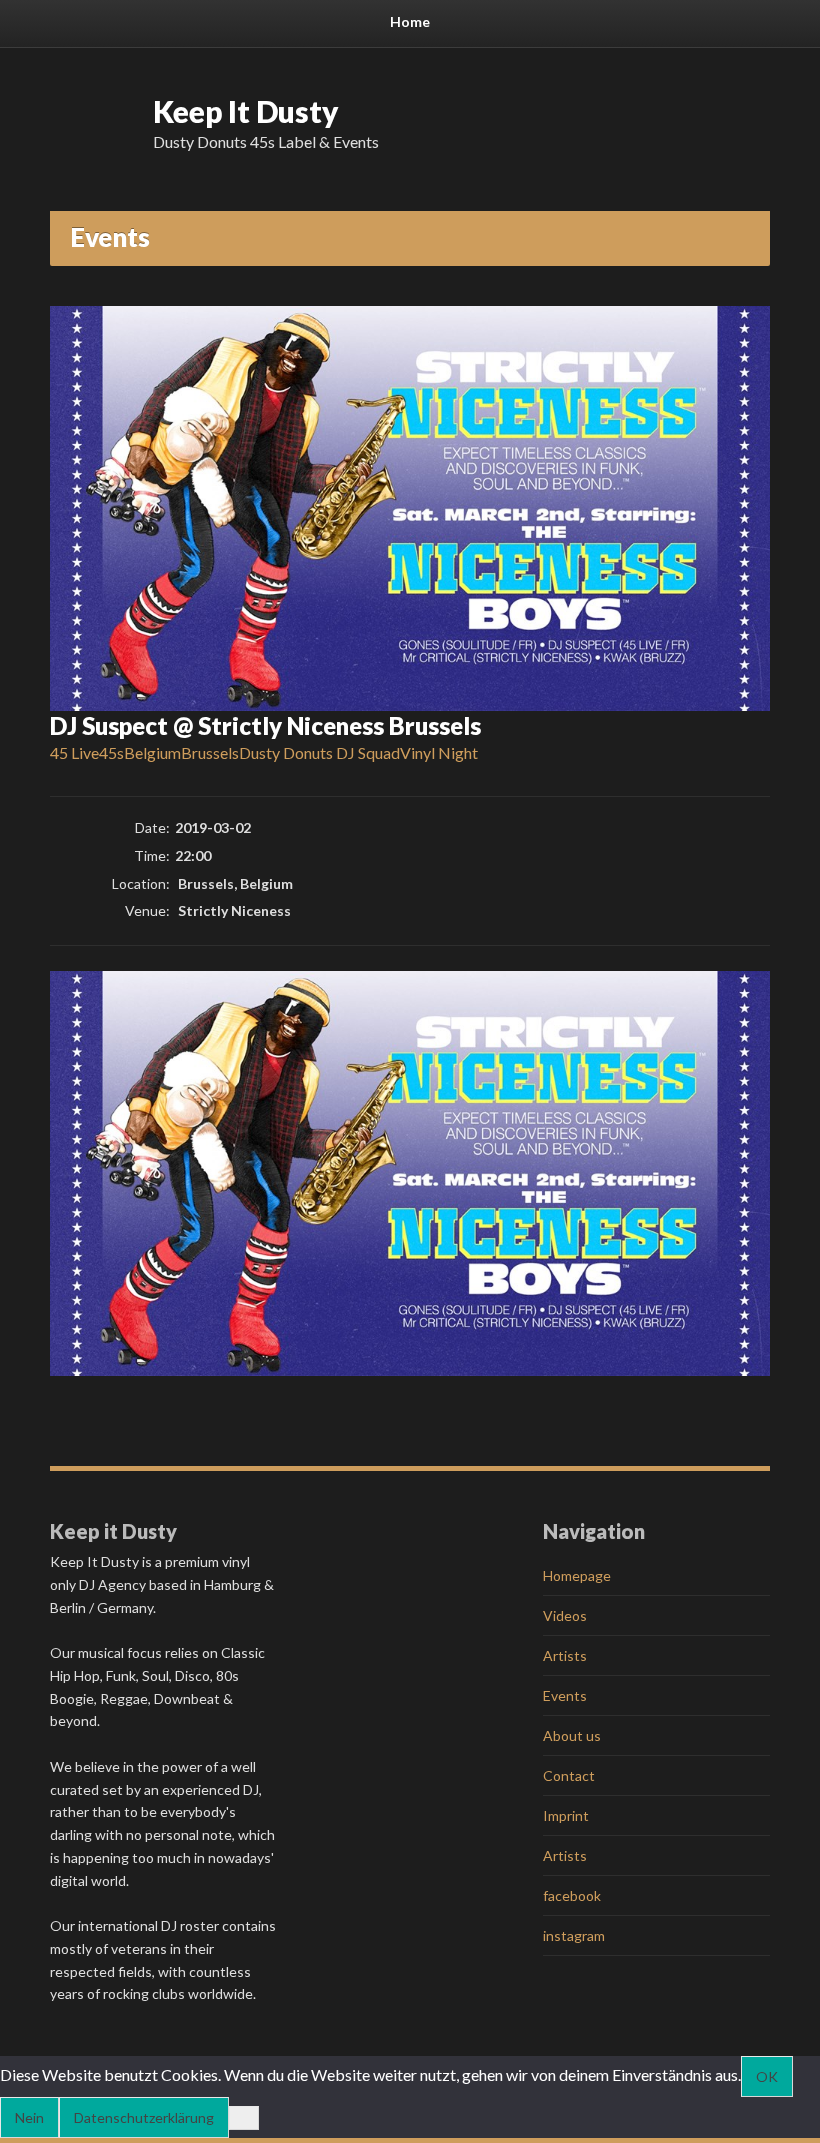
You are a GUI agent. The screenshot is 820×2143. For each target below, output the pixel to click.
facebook (572, 1895)
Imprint (566, 1815)
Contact (569, 1775)
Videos (565, 1615)
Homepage (577, 1575)
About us (572, 1735)
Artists (565, 1655)
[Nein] (244, 2118)
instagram (574, 1935)
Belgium (152, 752)
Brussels (210, 752)
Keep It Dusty (246, 111)
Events (565, 1695)
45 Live (74, 752)
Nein (29, 2117)
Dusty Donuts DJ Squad (319, 752)
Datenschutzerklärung (144, 2117)
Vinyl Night (439, 752)
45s (111, 752)
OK (767, 2076)
